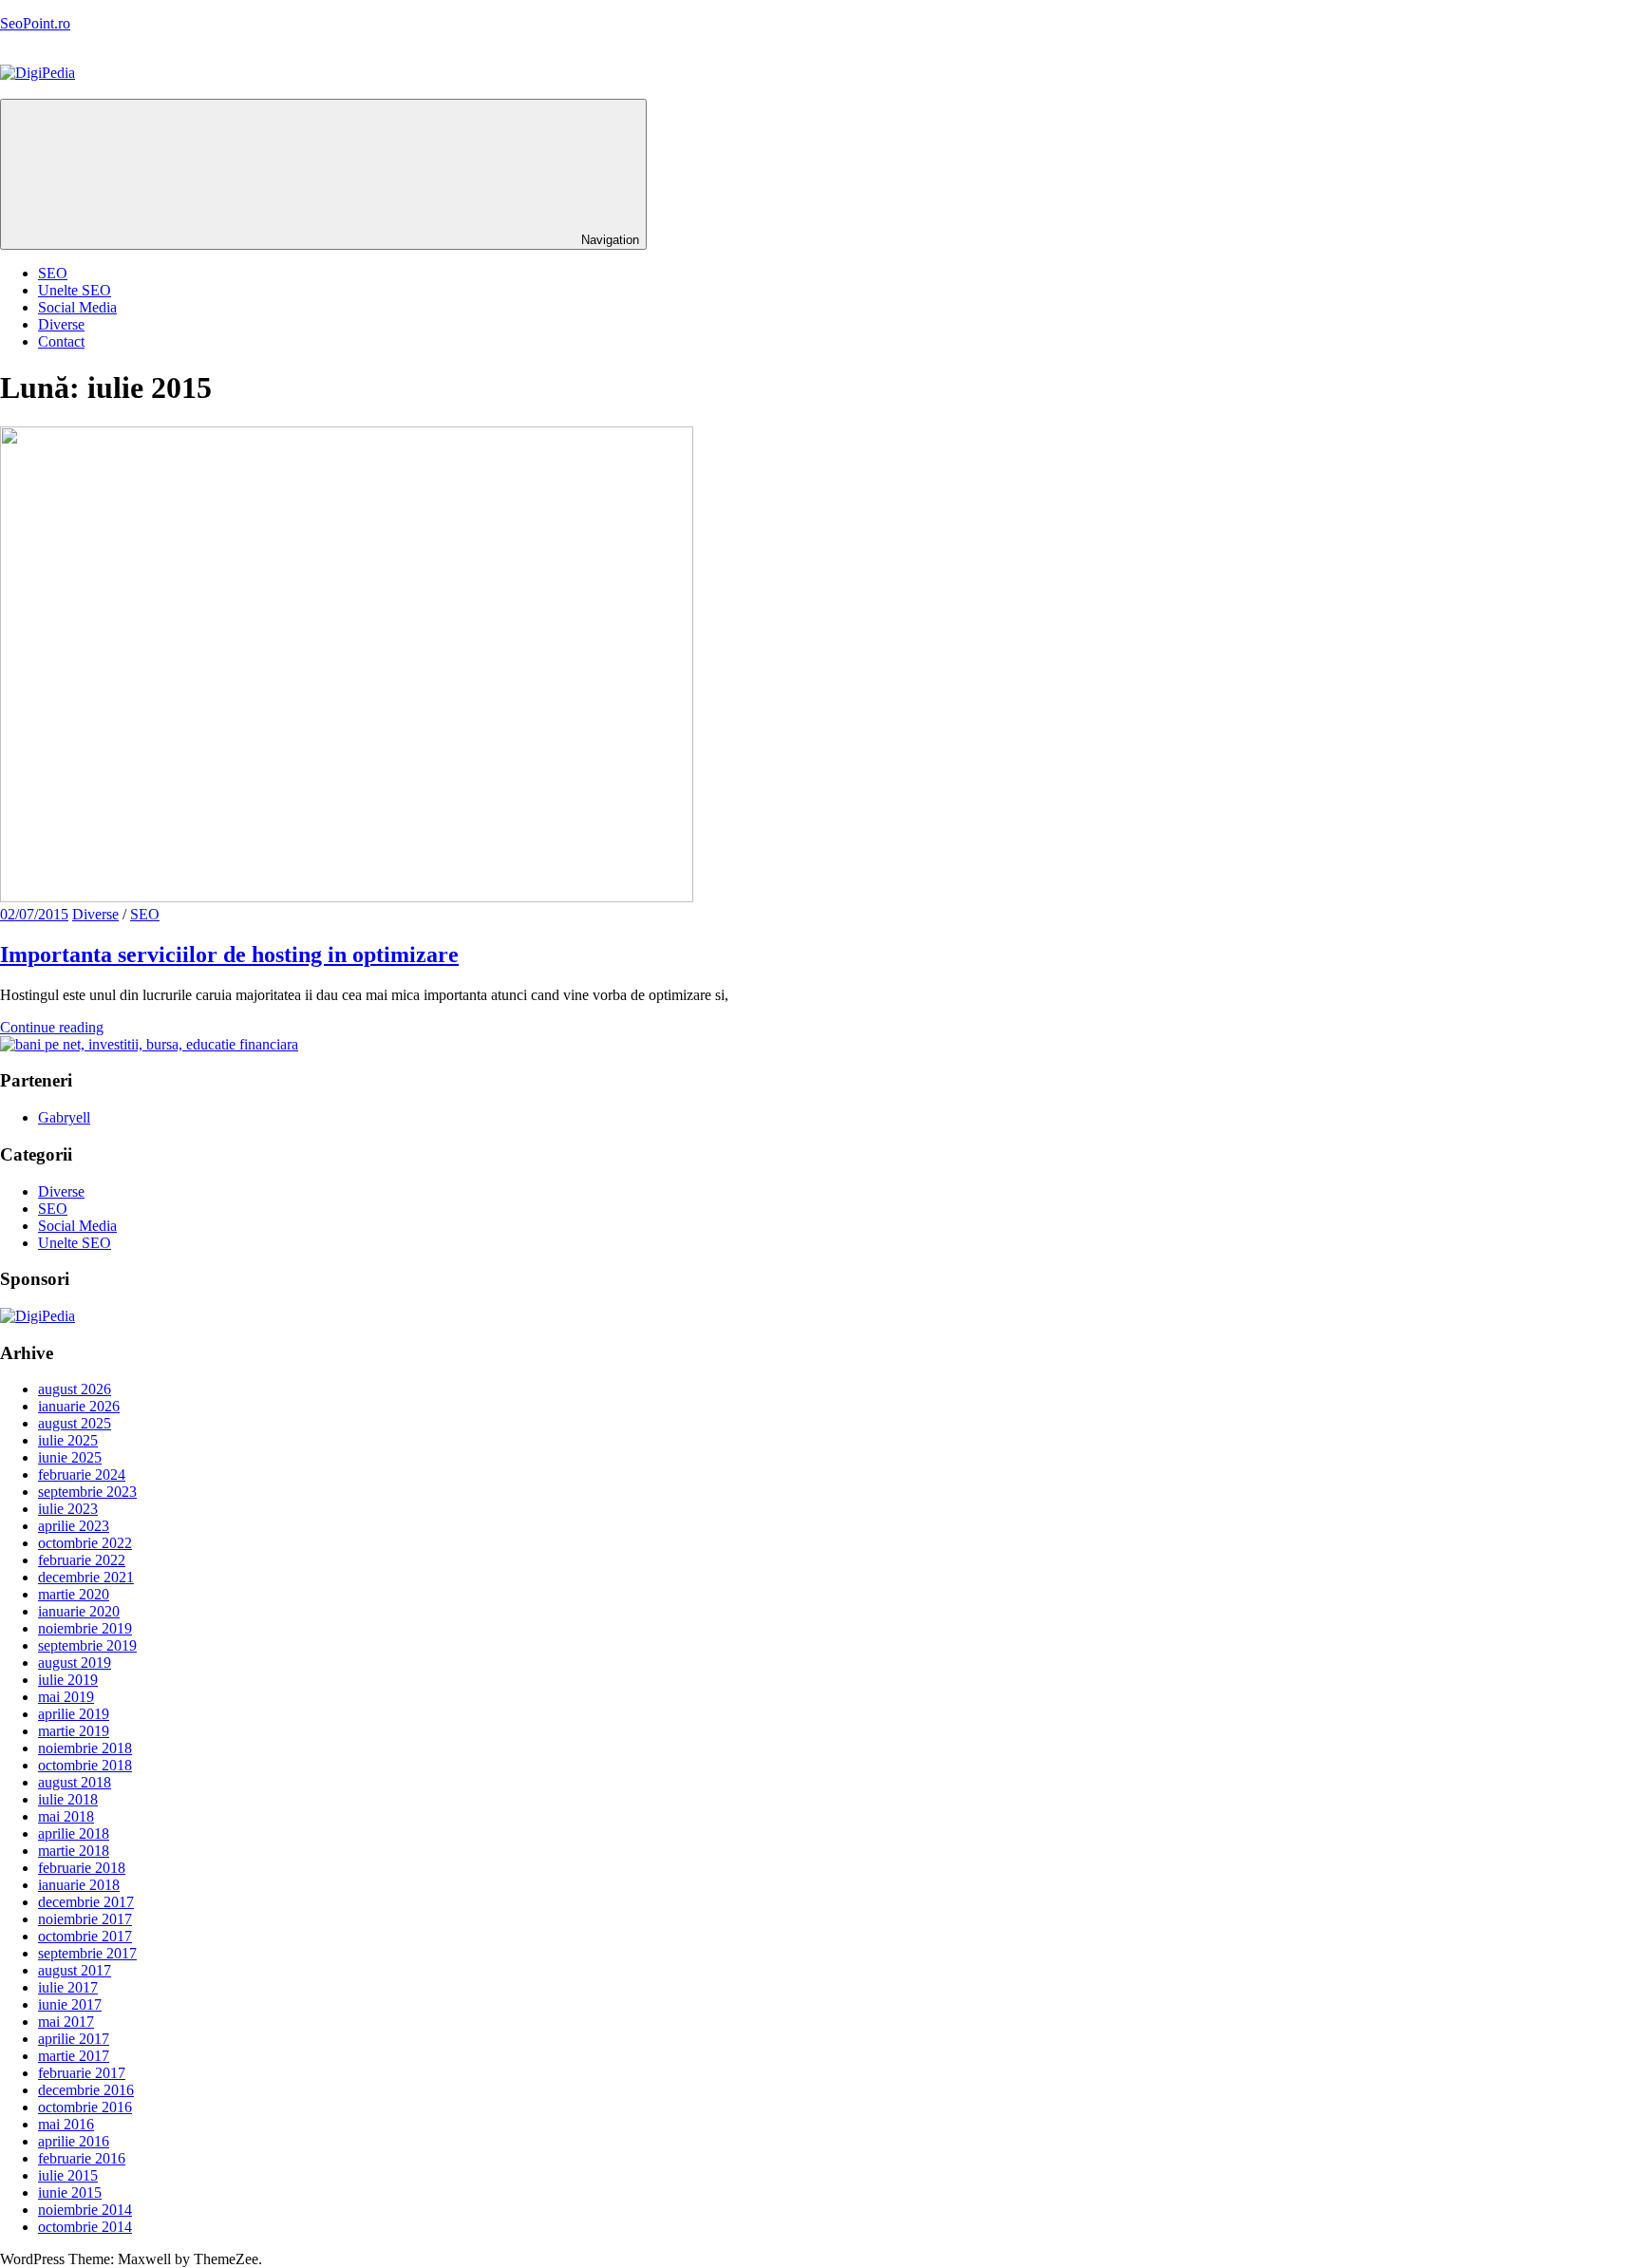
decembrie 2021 (86, 1577)
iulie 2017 (68, 1987)
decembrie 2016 (86, 2090)
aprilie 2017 (74, 2039)
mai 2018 (66, 1816)
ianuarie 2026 (79, 1406)
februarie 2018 (82, 1868)
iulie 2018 (68, 1799)
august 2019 (75, 1663)
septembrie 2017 (87, 1953)
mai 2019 (66, 1697)
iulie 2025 (68, 1440)
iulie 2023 (68, 1509)
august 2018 (75, 1782)
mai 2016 (66, 2124)
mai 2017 (66, 2022)
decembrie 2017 (86, 1902)
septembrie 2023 (87, 1492)
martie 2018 (74, 1851)
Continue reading (52, 1027)
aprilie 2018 (74, 1833)
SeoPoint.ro (35, 23)
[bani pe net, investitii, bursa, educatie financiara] (149, 1044)
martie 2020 (74, 1594)
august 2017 (75, 1970)
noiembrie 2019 (85, 1628)
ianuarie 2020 (79, 1611)
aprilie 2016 (74, 2141)
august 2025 (75, 1423)
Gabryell (64, 1117)
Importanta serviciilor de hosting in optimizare (229, 954)
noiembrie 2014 (85, 2210)
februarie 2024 (82, 1474)
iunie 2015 (70, 2192)
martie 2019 (74, 1731)
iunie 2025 (70, 1457)
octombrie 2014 (85, 2227)
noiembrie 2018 (85, 1748)
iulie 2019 (68, 1680)
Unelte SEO (75, 290)
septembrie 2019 (87, 1645)
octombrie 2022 (85, 1543)
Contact (61, 341)
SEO (53, 273)
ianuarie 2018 (79, 1885)
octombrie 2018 (85, 1765)
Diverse (61, 324)
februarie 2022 (82, 1560)
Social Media (77, 307)
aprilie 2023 (74, 1526)
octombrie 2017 (85, 1936)
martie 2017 (74, 2056)
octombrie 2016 (85, 2107)
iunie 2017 (70, 2004)
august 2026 (75, 1389)
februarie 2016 (82, 2158)
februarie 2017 (82, 2073)
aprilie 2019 (74, 1714)
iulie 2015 (68, 2175)
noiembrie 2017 (85, 1919)
